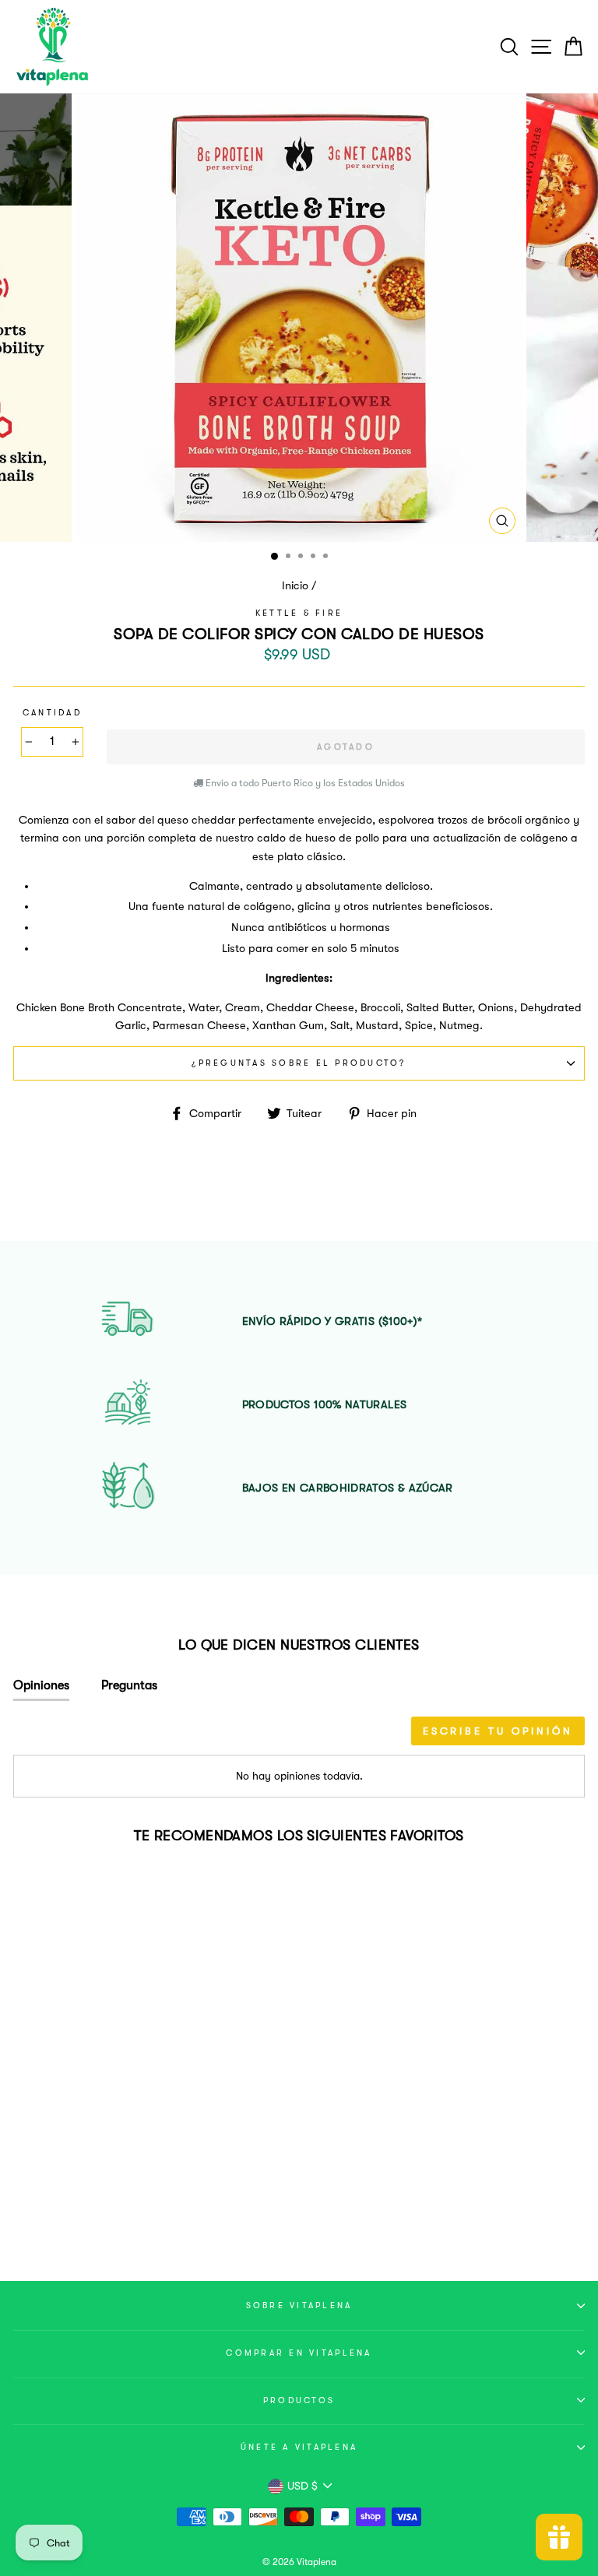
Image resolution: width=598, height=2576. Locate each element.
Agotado (123, 2209)
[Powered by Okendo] (83, 1736)
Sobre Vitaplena (299, 2305)
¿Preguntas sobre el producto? (299, 1063)
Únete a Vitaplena (299, 2447)
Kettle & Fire (299, 613)
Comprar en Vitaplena (299, 2353)
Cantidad (52, 713)
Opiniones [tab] (41, 1685)
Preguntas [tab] (129, 1685)
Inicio (295, 586)
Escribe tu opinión (498, 1731)
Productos (299, 2400)
